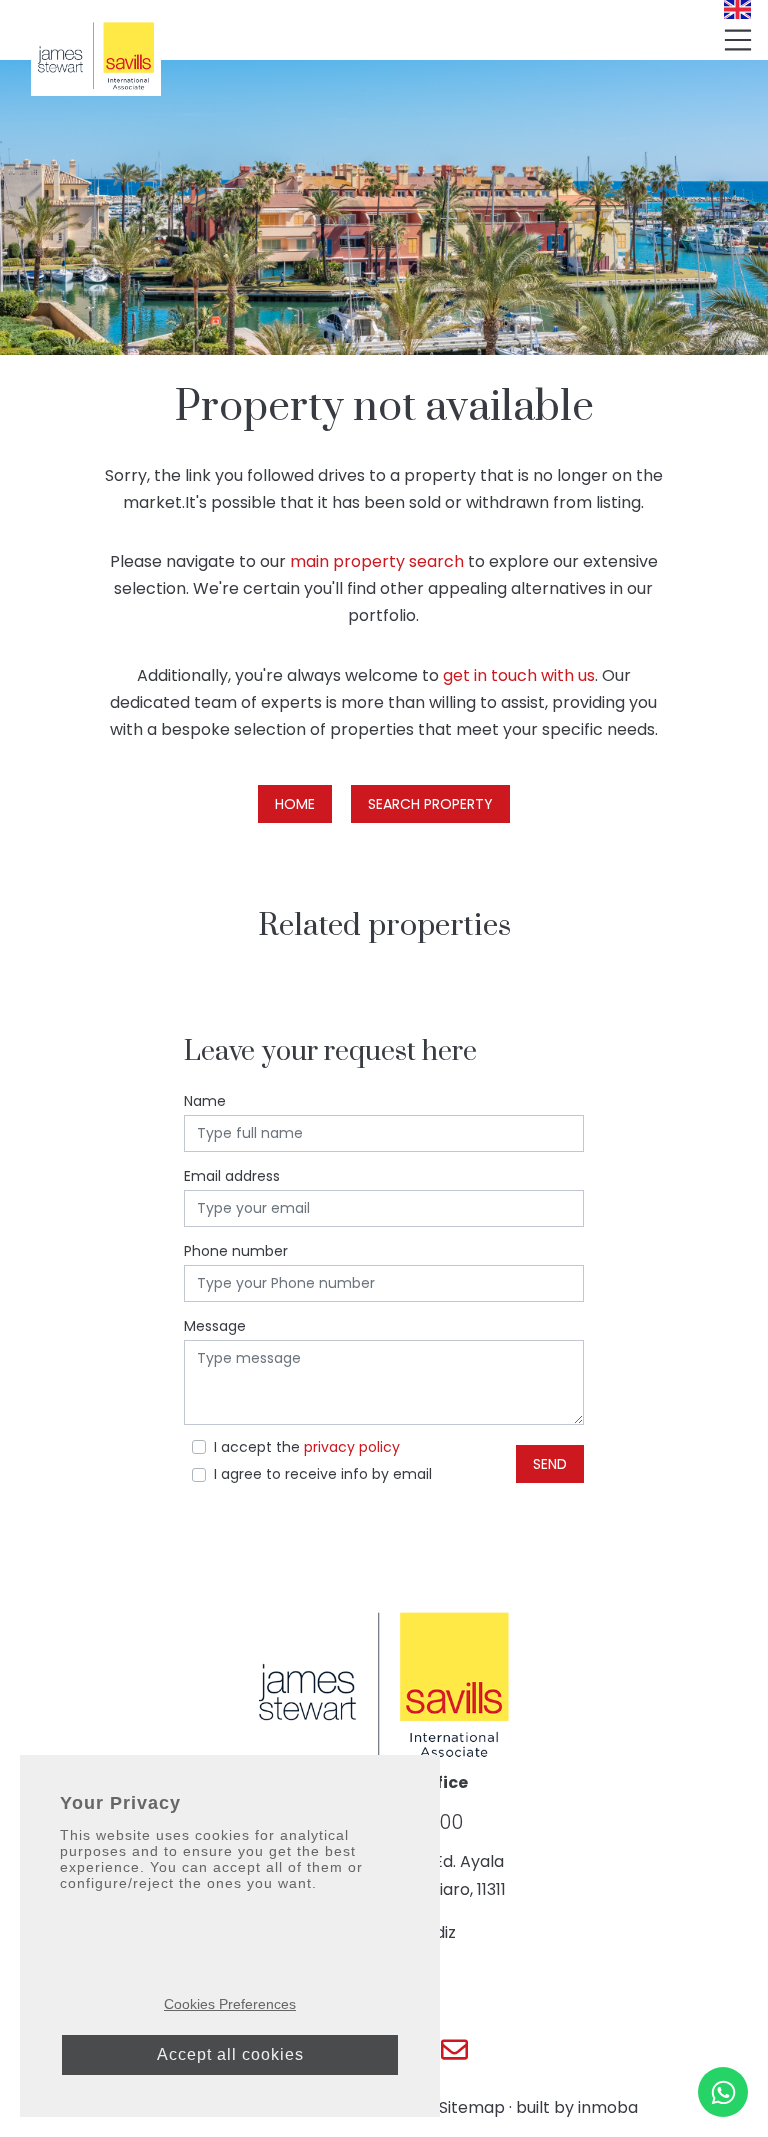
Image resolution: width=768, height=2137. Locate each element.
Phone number (236, 1251)
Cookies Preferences (230, 2004)
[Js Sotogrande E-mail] (454, 2049)
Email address (232, 1176)
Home (295, 804)
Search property (430, 804)
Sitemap (472, 2107)
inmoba (608, 2107)
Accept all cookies (230, 2054)
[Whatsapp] (723, 2092)
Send (550, 1464)
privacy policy (352, 1447)
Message (215, 1326)
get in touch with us (519, 675)
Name (205, 1101)
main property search (377, 561)
